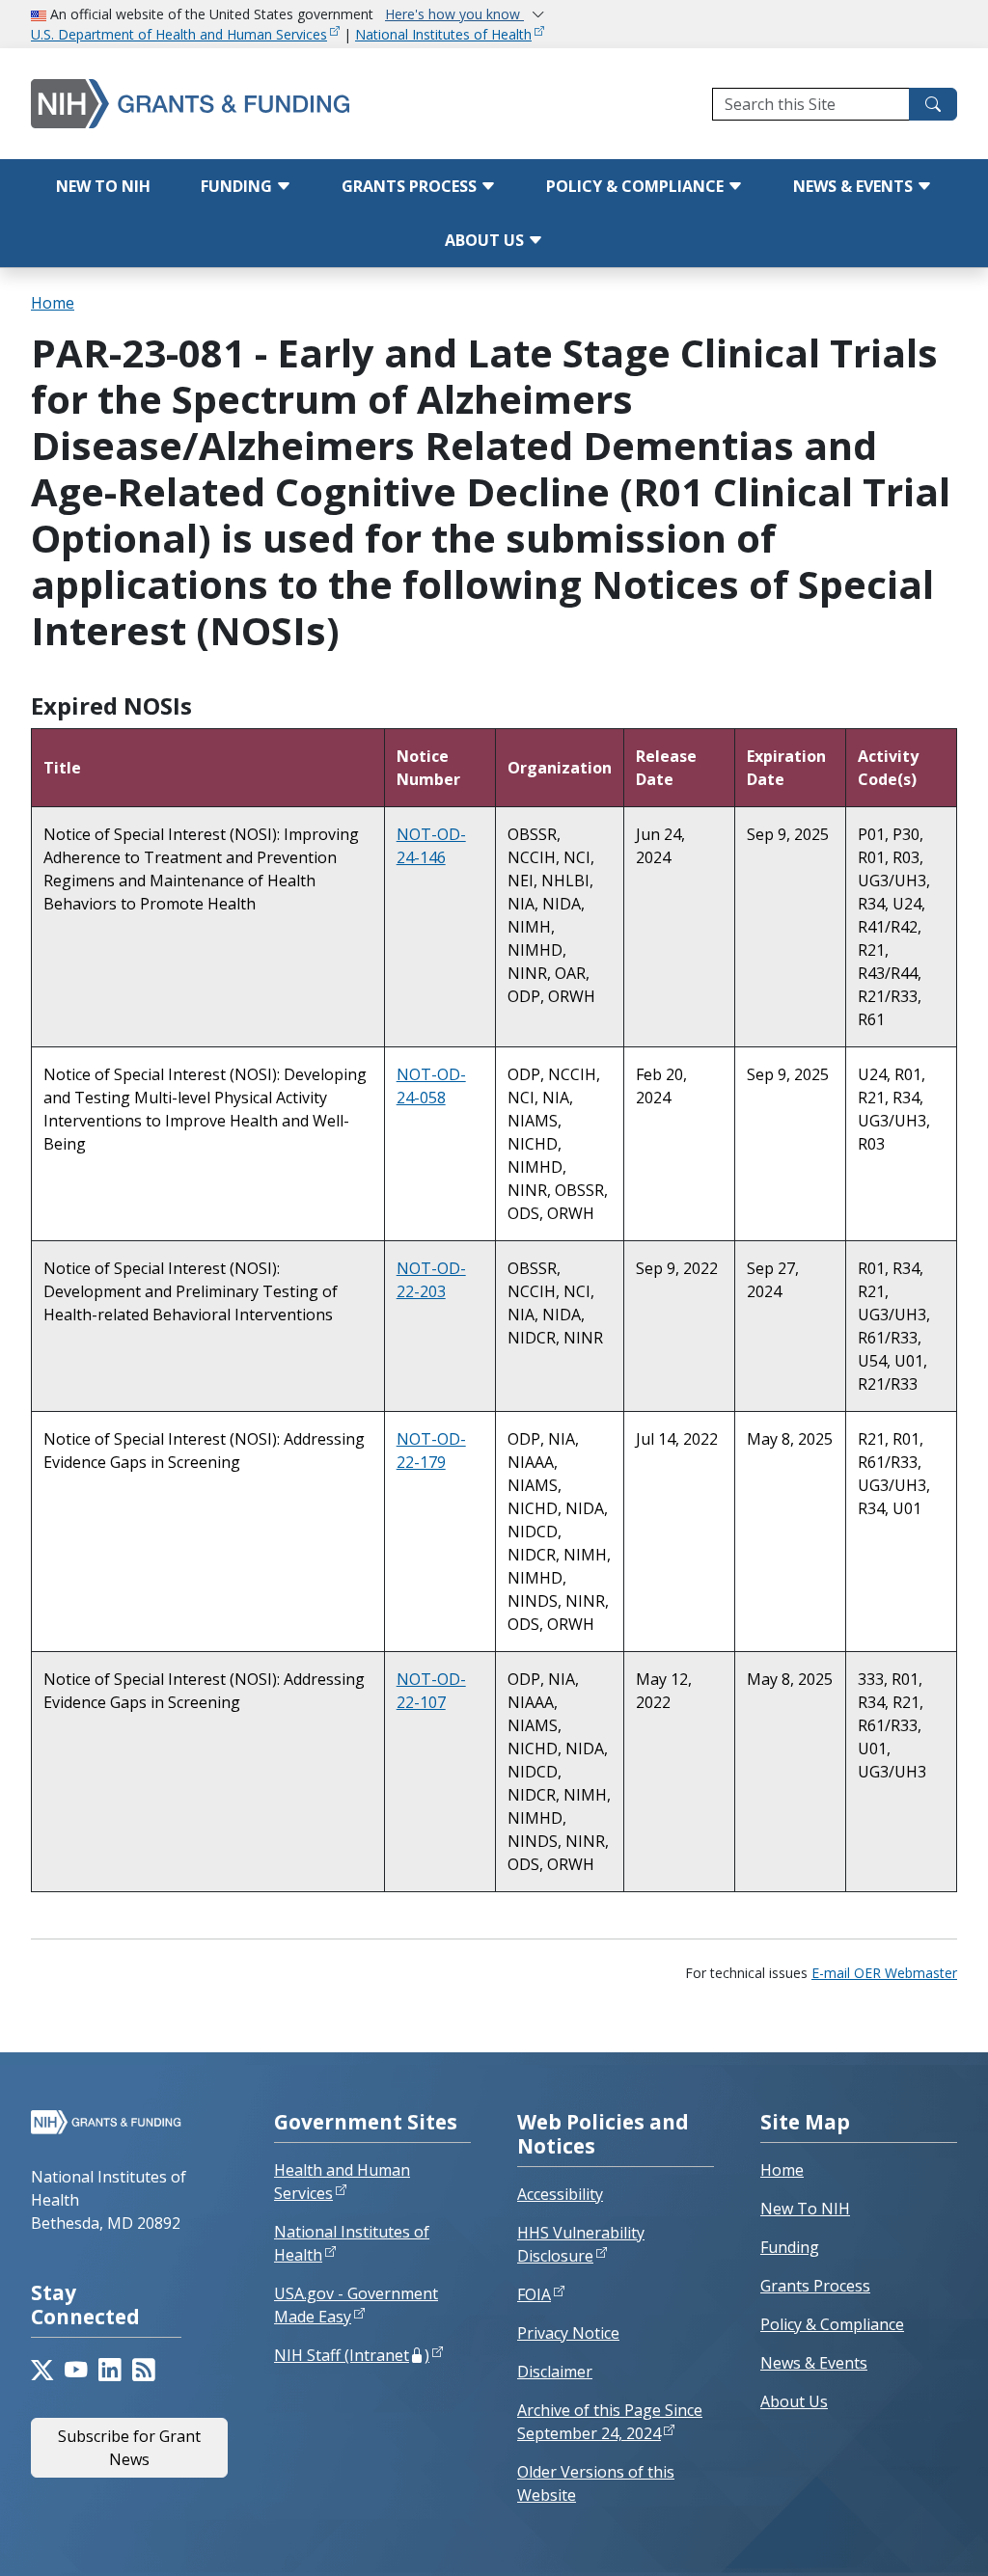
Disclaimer (555, 2372)
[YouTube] (76, 2370)
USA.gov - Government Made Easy (356, 2305)
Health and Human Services (342, 2182)
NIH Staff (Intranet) (352, 2355)
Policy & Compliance (637, 186)
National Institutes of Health (443, 34)
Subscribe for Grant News (129, 2448)
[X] (42, 2370)
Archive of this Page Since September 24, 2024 (610, 2422)
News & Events (855, 186)
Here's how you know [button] (454, 14)
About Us (486, 240)
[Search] (933, 104)
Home (53, 303)
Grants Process (411, 186)
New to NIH (103, 186)
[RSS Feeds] (143, 2370)
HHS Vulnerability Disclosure (581, 2244)
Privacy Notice (568, 2333)
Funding (238, 186)
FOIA (534, 2294)
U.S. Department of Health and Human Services (179, 34)
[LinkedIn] (110, 2370)
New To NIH (805, 2209)
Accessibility (560, 2194)
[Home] (198, 104)
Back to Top (903, 2538)
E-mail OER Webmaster (884, 1973)
